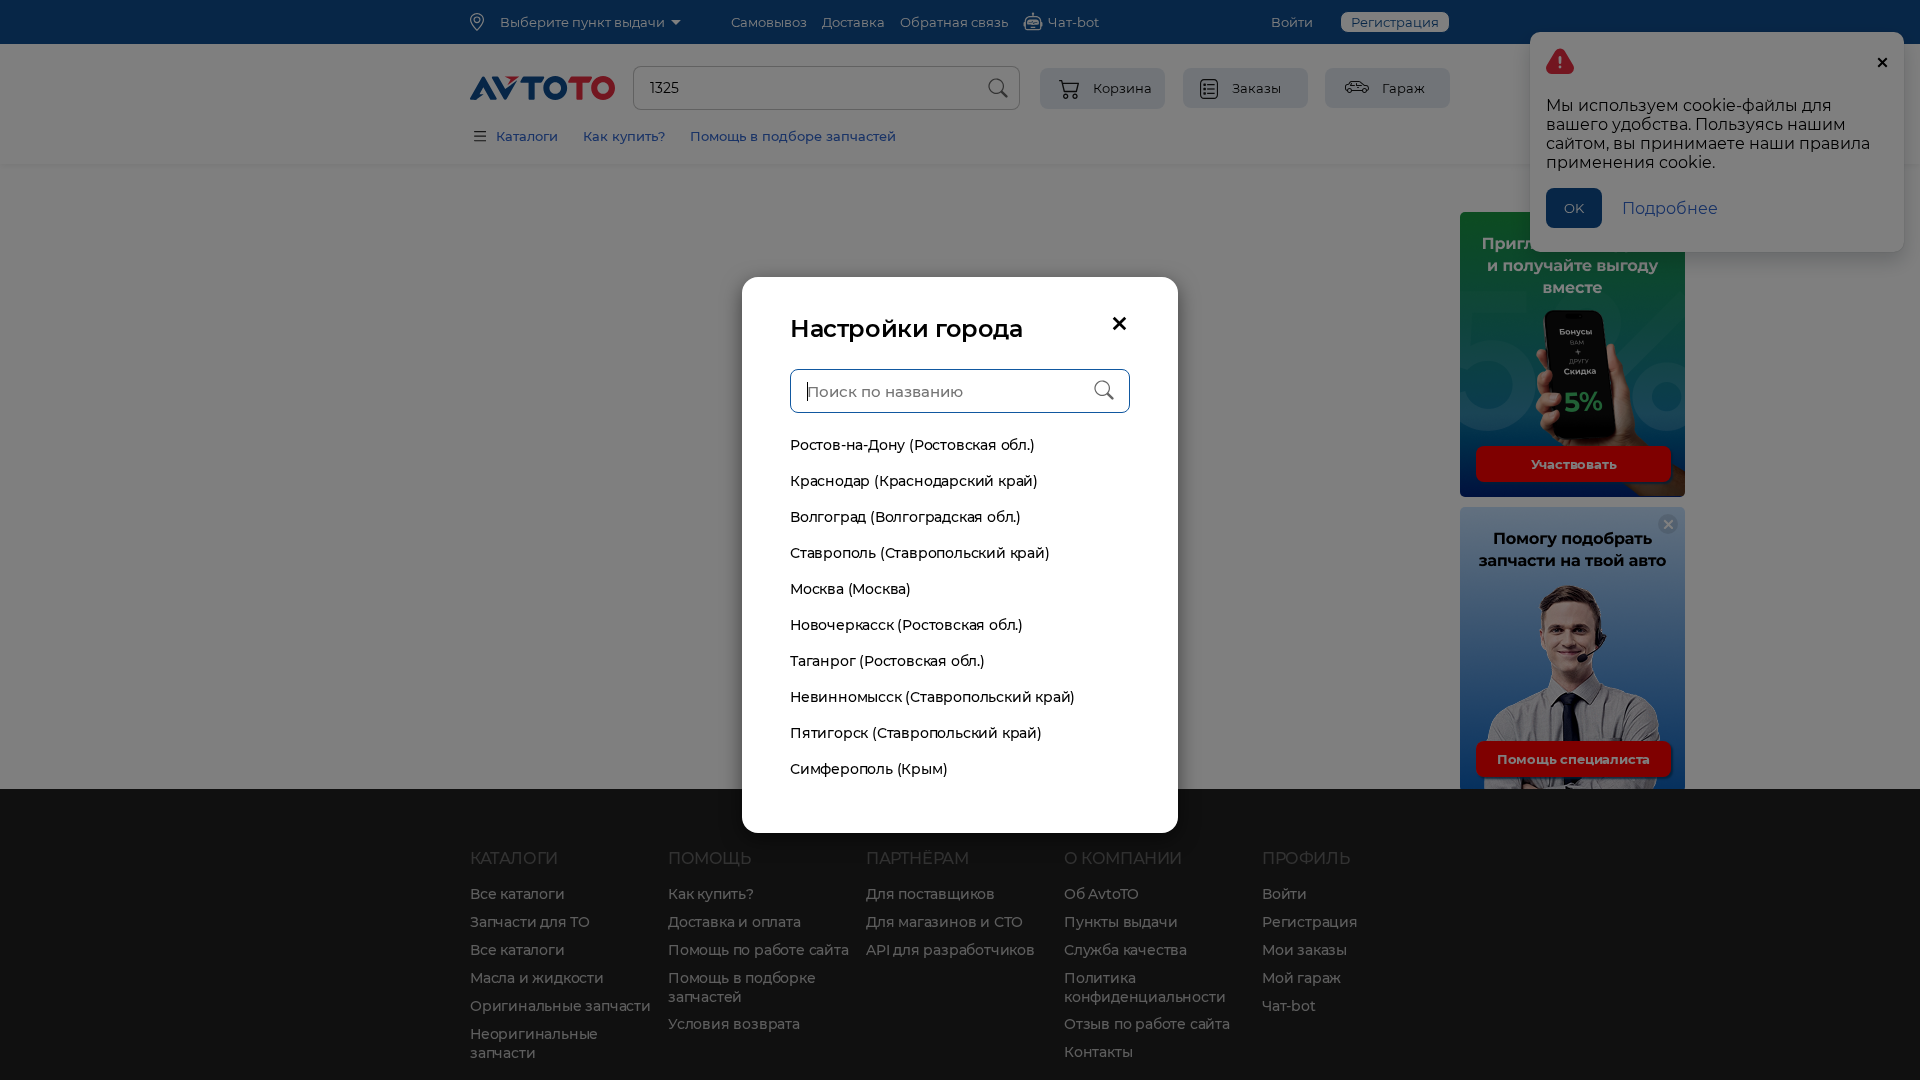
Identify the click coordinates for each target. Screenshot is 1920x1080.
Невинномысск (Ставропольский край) (932, 697)
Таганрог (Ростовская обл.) (887, 661)
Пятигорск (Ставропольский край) (916, 733)
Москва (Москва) (850, 589)
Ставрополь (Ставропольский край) (920, 553)
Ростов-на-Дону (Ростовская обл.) (912, 445)
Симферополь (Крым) (868, 769)
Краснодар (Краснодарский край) (914, 481)
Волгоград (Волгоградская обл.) (905, 517)
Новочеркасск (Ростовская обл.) (906, 625)
